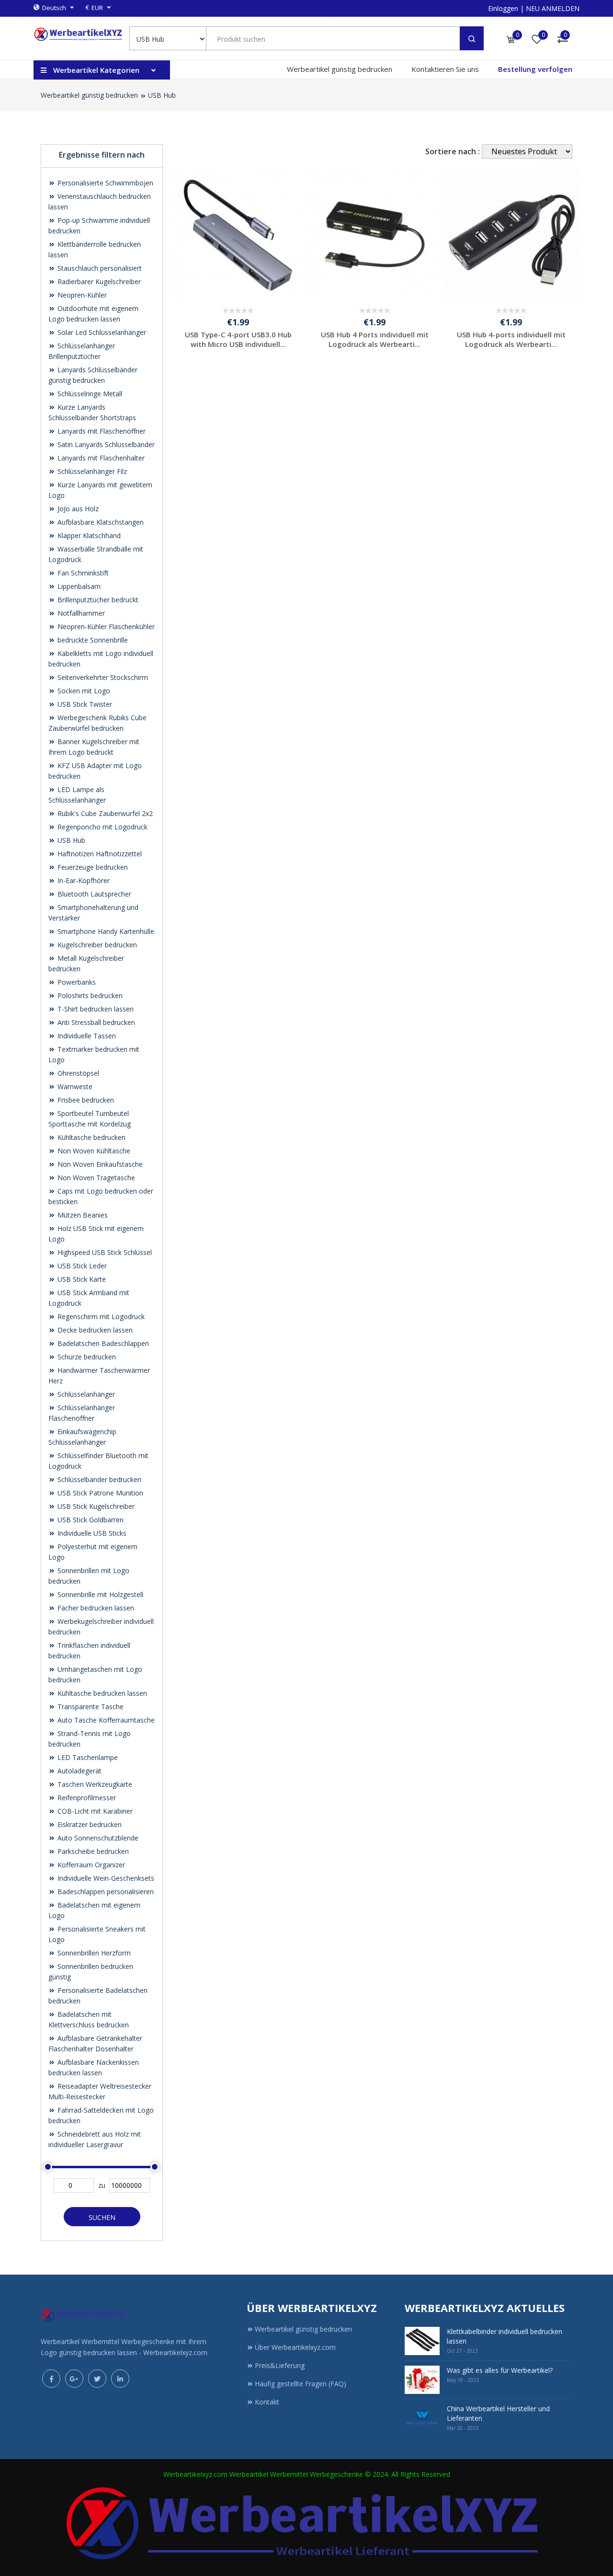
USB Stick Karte (81, 1279)
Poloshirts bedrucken (89, 995)
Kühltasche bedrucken (91, 1137)
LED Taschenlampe (87, 1757)
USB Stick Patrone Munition (99, 1493)
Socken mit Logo (83, 691)
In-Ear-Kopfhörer (83, 880)
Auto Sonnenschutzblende (97, 1838)
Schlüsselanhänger (85, 1394)
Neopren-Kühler (81, 295)
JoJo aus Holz (77, 509)
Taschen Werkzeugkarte (94, 1784)
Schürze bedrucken (86, 1357)
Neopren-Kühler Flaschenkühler (105, 627)
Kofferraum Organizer (90, 1865)
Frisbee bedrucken (85, 1100)
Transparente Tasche (90, 1707)
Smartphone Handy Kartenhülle (105, 931)
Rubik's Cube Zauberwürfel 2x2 (104, 813)
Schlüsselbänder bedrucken (98, 1479)
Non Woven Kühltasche (93, 1151)
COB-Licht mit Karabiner (94, 1811)
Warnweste (74, 1087)
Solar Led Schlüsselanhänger (101, 332)
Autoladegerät (79, 1771)
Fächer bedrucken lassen (95, 1608)
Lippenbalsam (78, 586)
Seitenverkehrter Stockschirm (102, 677)
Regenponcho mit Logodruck (102, 827)
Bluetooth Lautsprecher (93, 894)
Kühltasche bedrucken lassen (101, 1693)
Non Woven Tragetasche (95, 1178)
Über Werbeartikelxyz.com (295, 2347)
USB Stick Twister (84, 704)
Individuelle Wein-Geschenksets (105, 1878)
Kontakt (267, 2402)
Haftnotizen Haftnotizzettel (99, 854)
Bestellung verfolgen (535, 69)
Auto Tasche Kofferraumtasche (105, 1720)
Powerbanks (76, 982)
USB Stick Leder (81, 1266)
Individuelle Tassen (86, 1036)
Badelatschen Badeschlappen (102, 1343)
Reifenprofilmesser (86, 1798)
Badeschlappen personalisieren (105, 1892)
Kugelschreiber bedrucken (96, 945)
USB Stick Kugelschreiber (95, 1506)
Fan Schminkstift (82, 573)
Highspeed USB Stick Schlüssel (104, 1252)
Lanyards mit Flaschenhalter (100, 458)
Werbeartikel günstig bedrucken (340, 69)
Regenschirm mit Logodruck (100, 1317)
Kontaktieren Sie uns (445, 69)
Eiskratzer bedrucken (89, 1824)
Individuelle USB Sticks (91, 1533)
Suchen (102, 2217)
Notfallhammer (80, 613)
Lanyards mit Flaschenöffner (101, 431)
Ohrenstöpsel (77, 1073)
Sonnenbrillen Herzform (93, 1953)
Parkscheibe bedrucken (92, 1851)
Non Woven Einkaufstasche (99, 1164)
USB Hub (162, 95)
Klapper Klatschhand (88, 535)
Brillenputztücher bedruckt (97, 600)
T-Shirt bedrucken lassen (95, 1009)
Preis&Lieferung (280, 2365)
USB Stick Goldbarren (90, 1520)
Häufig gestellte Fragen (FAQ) (301, 2384)
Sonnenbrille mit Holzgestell (99, 1594)
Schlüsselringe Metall (89, 394)
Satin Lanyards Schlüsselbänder (105, 444)
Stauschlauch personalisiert (99, 268)
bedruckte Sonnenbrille (92, 640)
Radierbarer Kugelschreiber (98, 282)
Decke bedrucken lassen (94, 1330)
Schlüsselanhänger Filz (91, 471)
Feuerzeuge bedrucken (92, 867)
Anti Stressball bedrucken (95, 1022)
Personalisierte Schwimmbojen (104, 183)
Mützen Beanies (82, 1215)
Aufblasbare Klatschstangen (100, 522)
